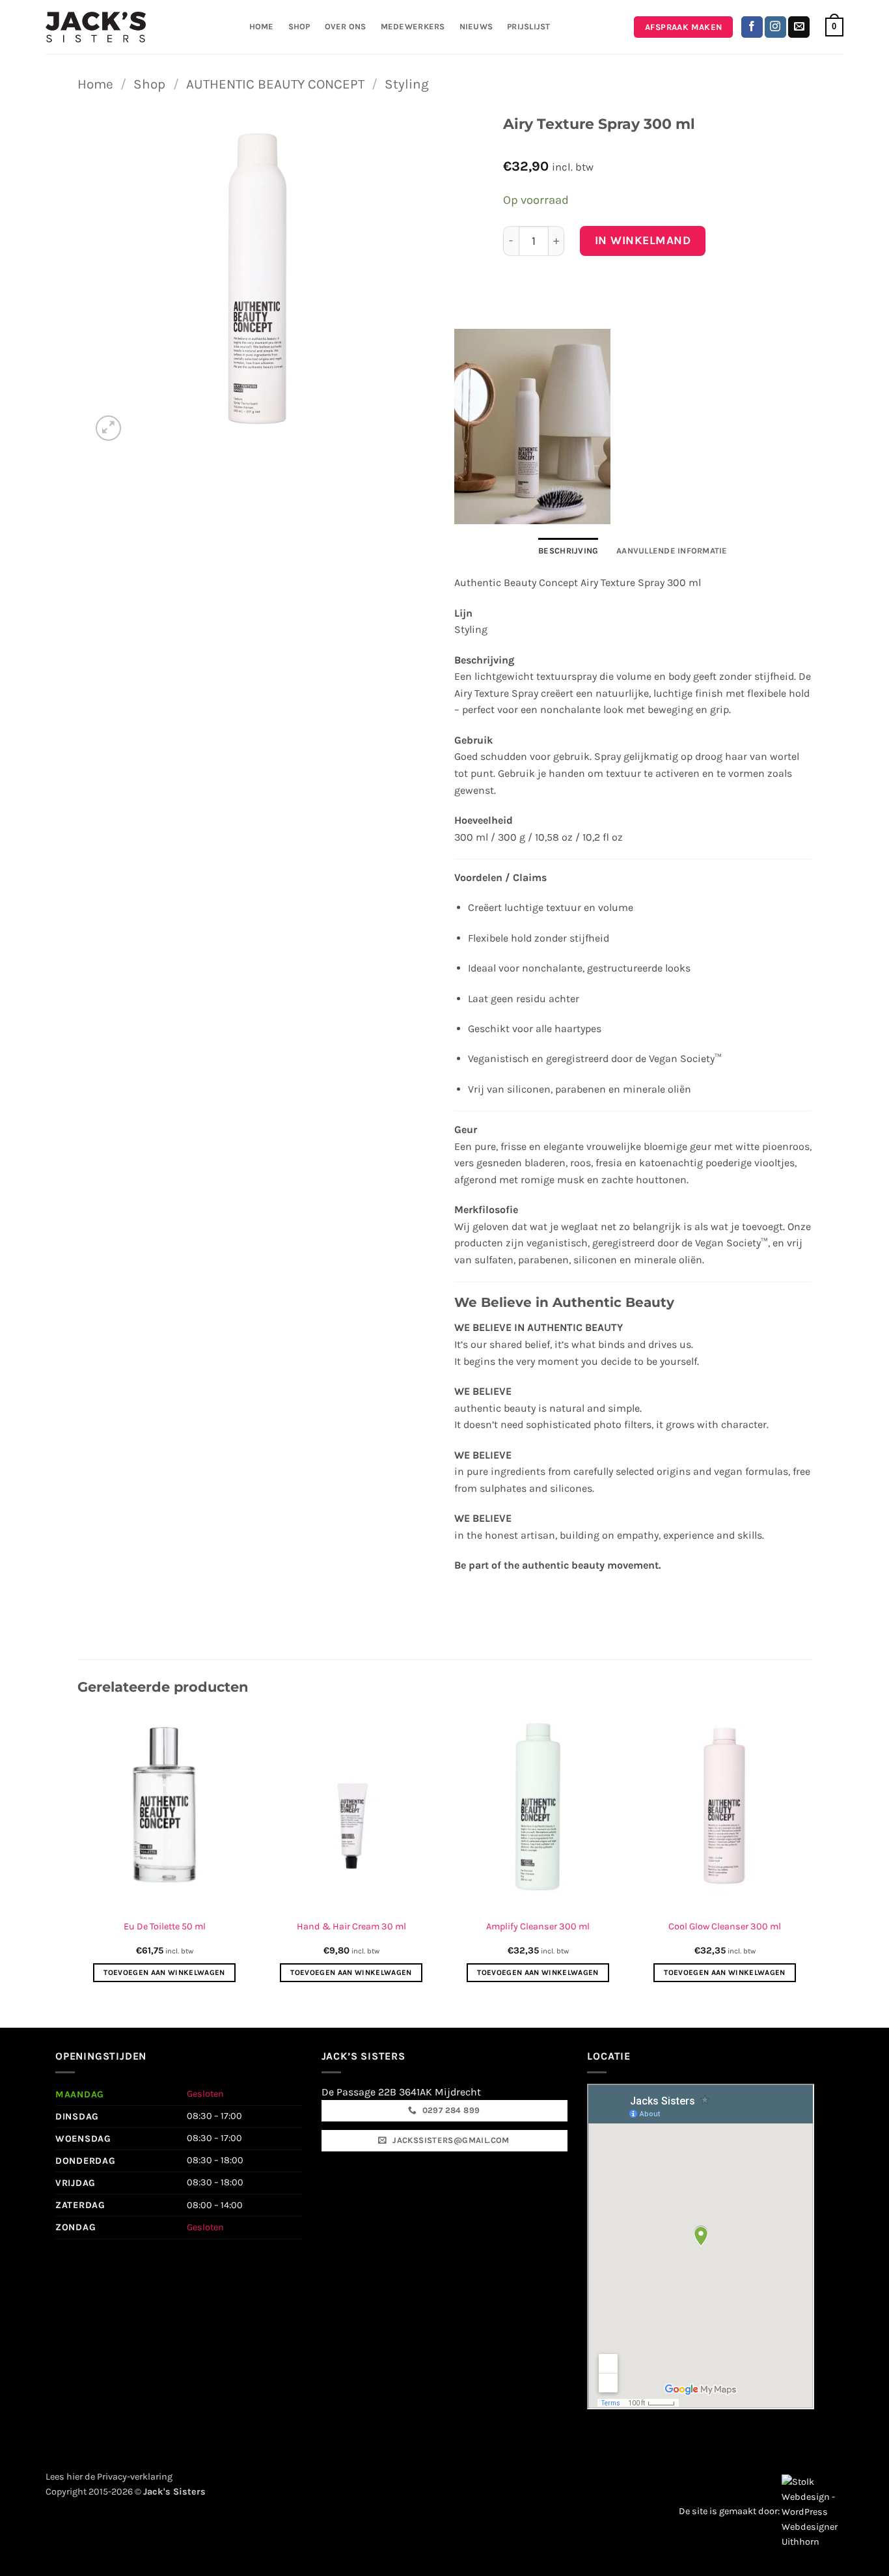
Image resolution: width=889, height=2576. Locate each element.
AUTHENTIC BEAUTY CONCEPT (275, 84)
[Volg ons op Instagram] (775, 27)
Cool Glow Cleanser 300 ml (725, 1926)
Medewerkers (413, 26)
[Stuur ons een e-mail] (799, 27)
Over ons (346, 26)
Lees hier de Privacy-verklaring (109, 2477)
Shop (299, 26)
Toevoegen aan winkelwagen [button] (164, 1972)
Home (262, 26)
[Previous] (78, 1854)
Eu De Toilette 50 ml (165, 1926)
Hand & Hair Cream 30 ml (351, 1926)
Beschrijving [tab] (568, 551)
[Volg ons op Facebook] (752, 27)
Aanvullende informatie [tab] (672, 551)
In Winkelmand (643, 240)
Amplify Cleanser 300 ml (538, 1926)
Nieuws (476, 26)
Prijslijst (529, 26)
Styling (407, 84)
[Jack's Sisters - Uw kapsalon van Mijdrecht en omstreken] (96, 27)
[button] (834, 27)
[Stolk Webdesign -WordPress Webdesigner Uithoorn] (813, 2511)
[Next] (811, 1854)
